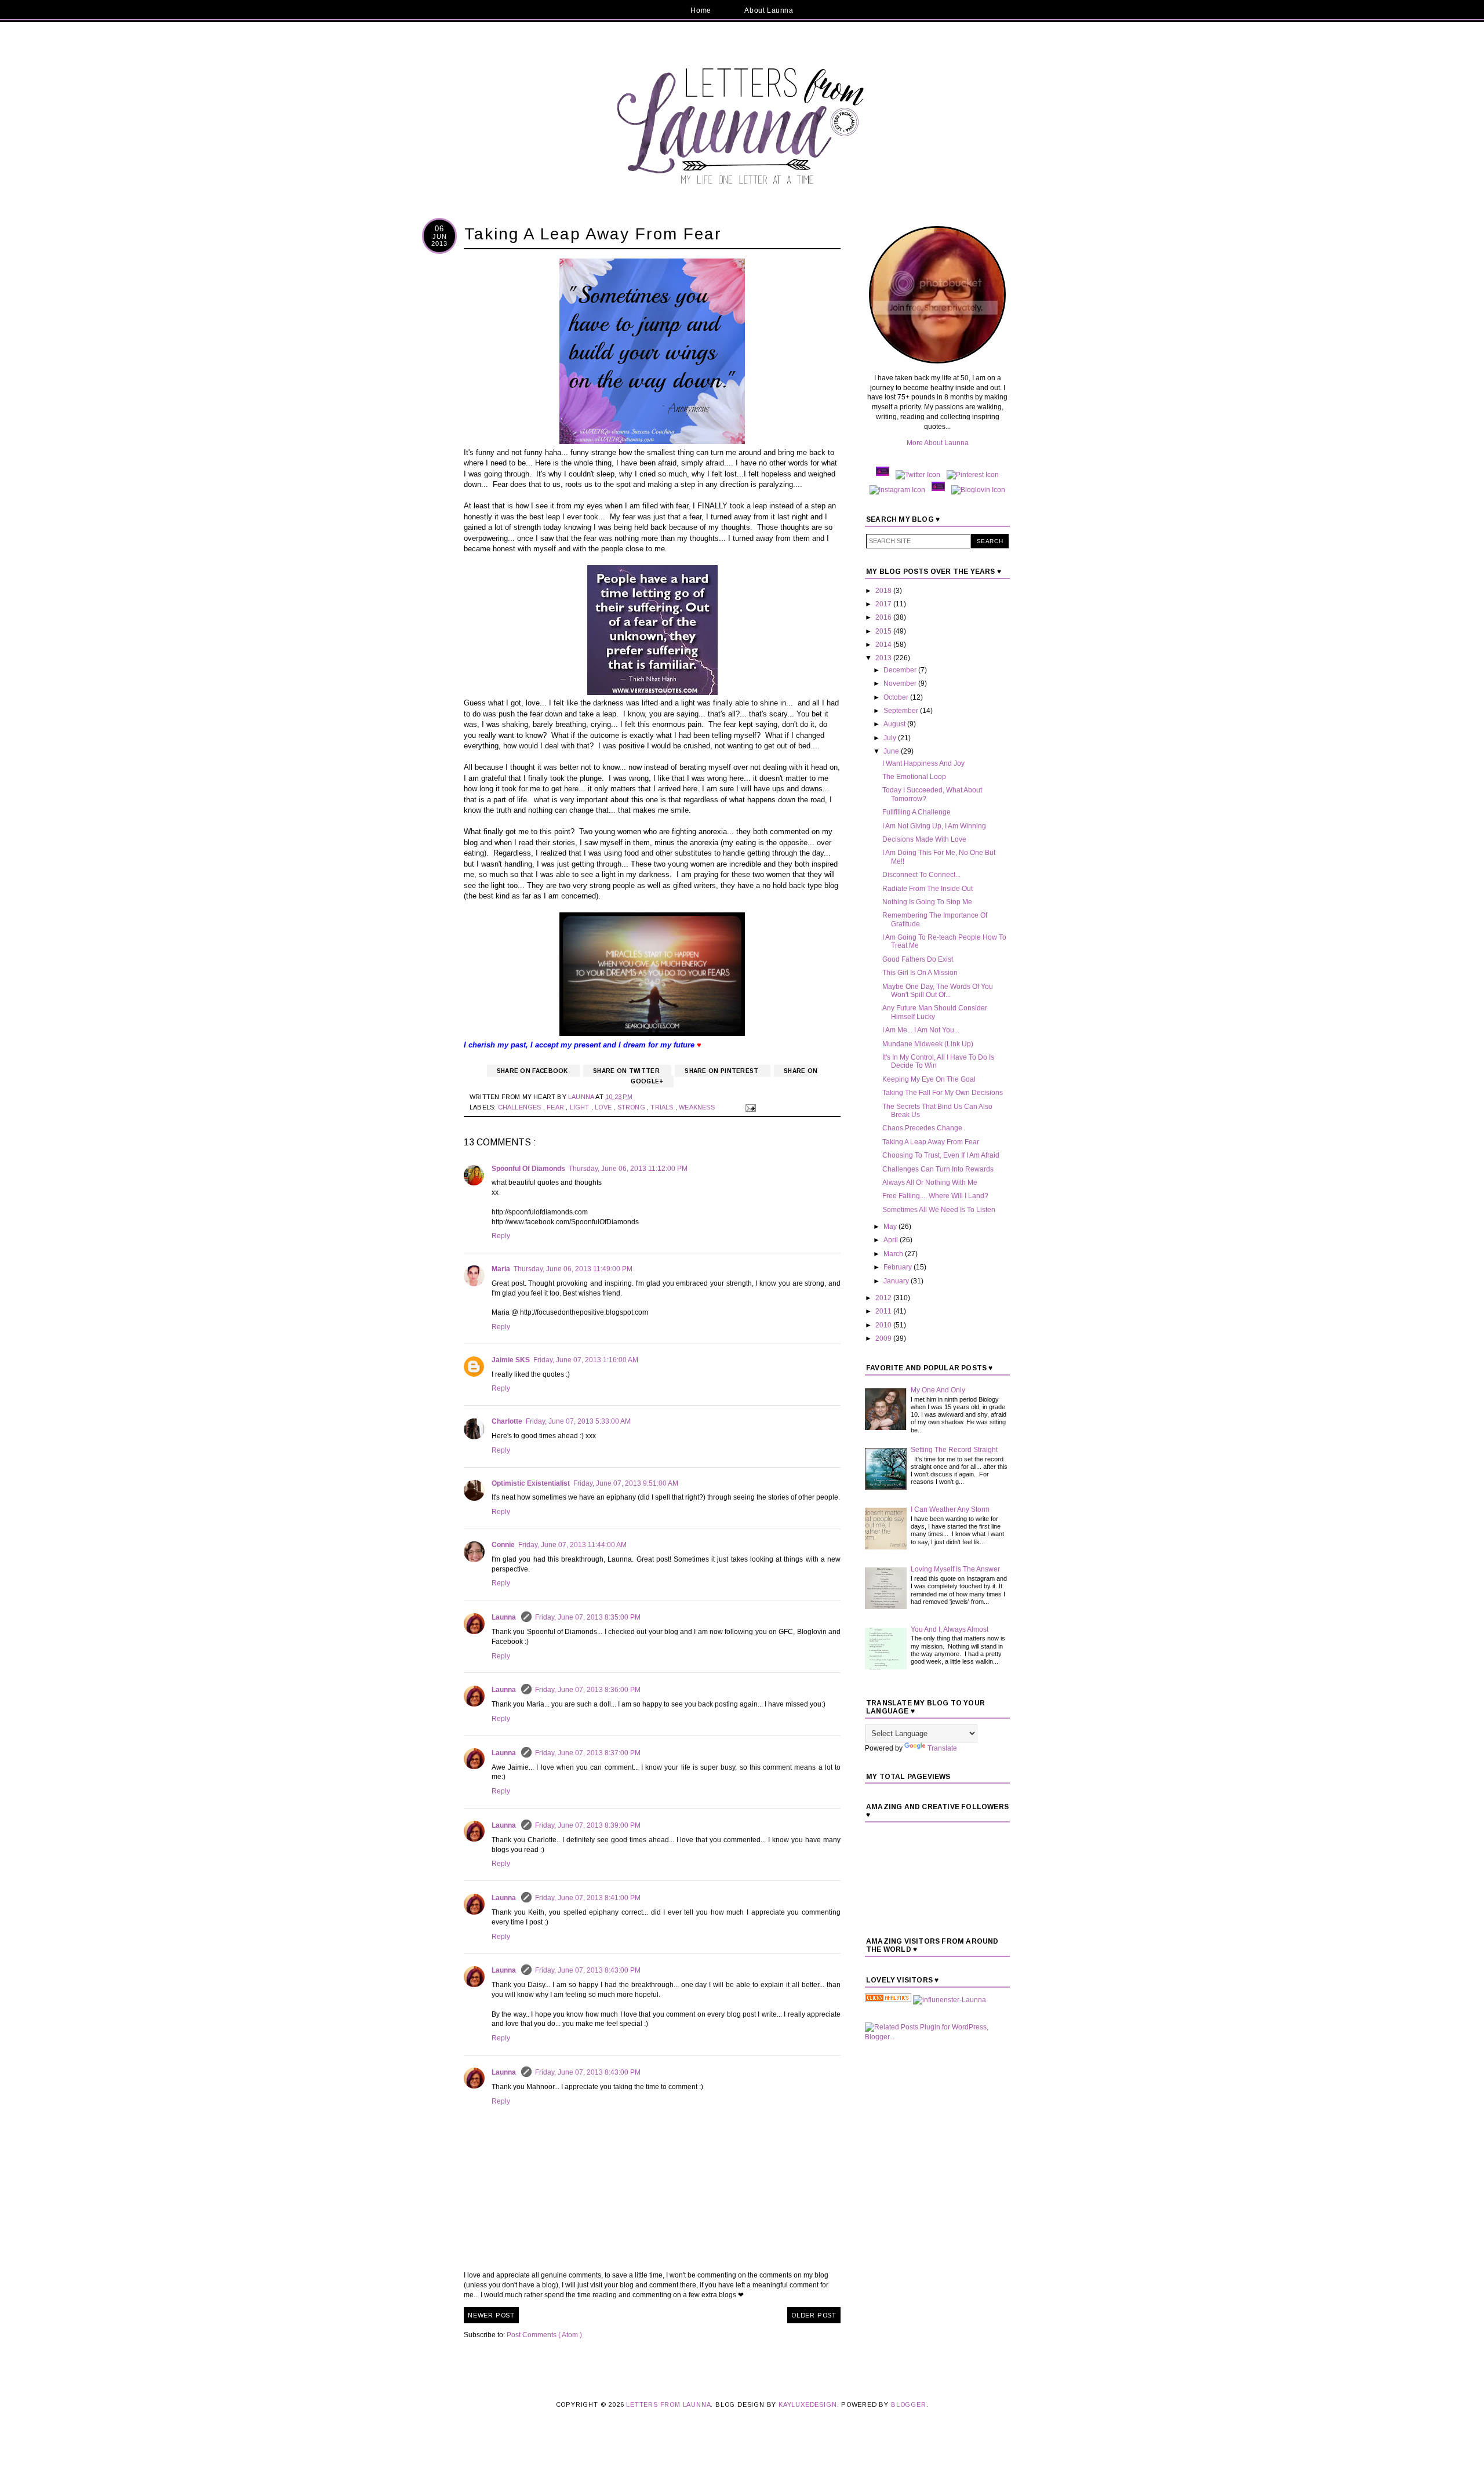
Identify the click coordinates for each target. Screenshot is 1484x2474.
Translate (942, 1748)
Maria (501, 1269)
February (899, 1267)
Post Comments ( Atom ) (544, 2335)
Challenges (521, 1107)
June (892, 751)
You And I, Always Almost (950, 1629)
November (901, 683)
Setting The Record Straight (954, 1450)
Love (604, 1107)
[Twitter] (918, 475)
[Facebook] (883, 475)
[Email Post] (749, 1107)
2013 (884, 658)
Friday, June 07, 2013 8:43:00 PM (588, 1970)
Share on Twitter (627, 1071)
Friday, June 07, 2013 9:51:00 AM (626, 1483)
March (894, 1254)
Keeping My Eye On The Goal (929, 1079)
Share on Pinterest (723, 1071)
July (891, 738)
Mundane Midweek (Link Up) (928, 1044)
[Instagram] (897, 490)
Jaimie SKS (511, 1360)
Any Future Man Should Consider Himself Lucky (935, 1012)
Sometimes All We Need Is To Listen (939, 1210)
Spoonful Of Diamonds (528, 1169)
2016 (884, 617)
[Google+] (938, 490)
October (897, 697)
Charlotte (507, 1421)
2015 (884, 631)
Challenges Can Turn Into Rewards (938, 1169)
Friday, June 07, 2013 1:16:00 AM (586, 1360)
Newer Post (491, 2315)
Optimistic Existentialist (531, 1483)
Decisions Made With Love (924, 839)
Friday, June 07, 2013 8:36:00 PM (588, 1690)
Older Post (814, 2315)
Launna (505, 1617)
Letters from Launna (668, 2404)
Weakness (698, 1107)
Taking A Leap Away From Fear (931, 1142)
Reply (501, 1236)
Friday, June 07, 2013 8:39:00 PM (588, 1825)
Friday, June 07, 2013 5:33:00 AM (578, 1421)
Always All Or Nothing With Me (930, 1183)
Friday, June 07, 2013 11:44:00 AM (572, 1545)
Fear (556, 1107)
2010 (884, 1325)
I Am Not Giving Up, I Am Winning (934, 826)
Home (701, 10)
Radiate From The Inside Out (927, 889)
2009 (884, 1338)
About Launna (769, 10)
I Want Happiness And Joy (923, 763)
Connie (503, 1545)
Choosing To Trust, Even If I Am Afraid (941, 1155)
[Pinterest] (973, 475)
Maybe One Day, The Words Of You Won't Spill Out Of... (938, 991)
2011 (884, 1311)
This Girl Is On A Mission (920, 973)
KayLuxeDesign (808, 2404)
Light (581, 1107)
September (902, 711)
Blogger (909, 2404)
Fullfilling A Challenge (916, 812)
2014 (884, 645)
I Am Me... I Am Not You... (921, 1030)
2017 (884, 604)
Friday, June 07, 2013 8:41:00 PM (588, 1898)
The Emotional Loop (914, 777)
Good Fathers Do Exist (918, 959)
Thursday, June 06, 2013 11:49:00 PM (573, 1269)
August (895, 724)
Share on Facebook (533, 1071)
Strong (632, 1107)
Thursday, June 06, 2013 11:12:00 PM (628, 1169)
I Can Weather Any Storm (950, 1509)
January (897, 1281)
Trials (663, 1107)
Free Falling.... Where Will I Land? (935, 1196)
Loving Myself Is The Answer (955, 1569)
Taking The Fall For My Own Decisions (943, 1093)
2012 (884, 1298)
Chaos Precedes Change (922, 1128)
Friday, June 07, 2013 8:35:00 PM (588, 1617)
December (901, 670)
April (892, 1240)
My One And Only (938, 1390)
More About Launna (938, 443)
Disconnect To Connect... (921, 875)
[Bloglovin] (978, 490)
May (891, 1227)
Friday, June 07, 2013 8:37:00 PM (588, 1753)
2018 (884, 591)
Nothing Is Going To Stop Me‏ (927, 902)
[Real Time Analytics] (888, 2000)
